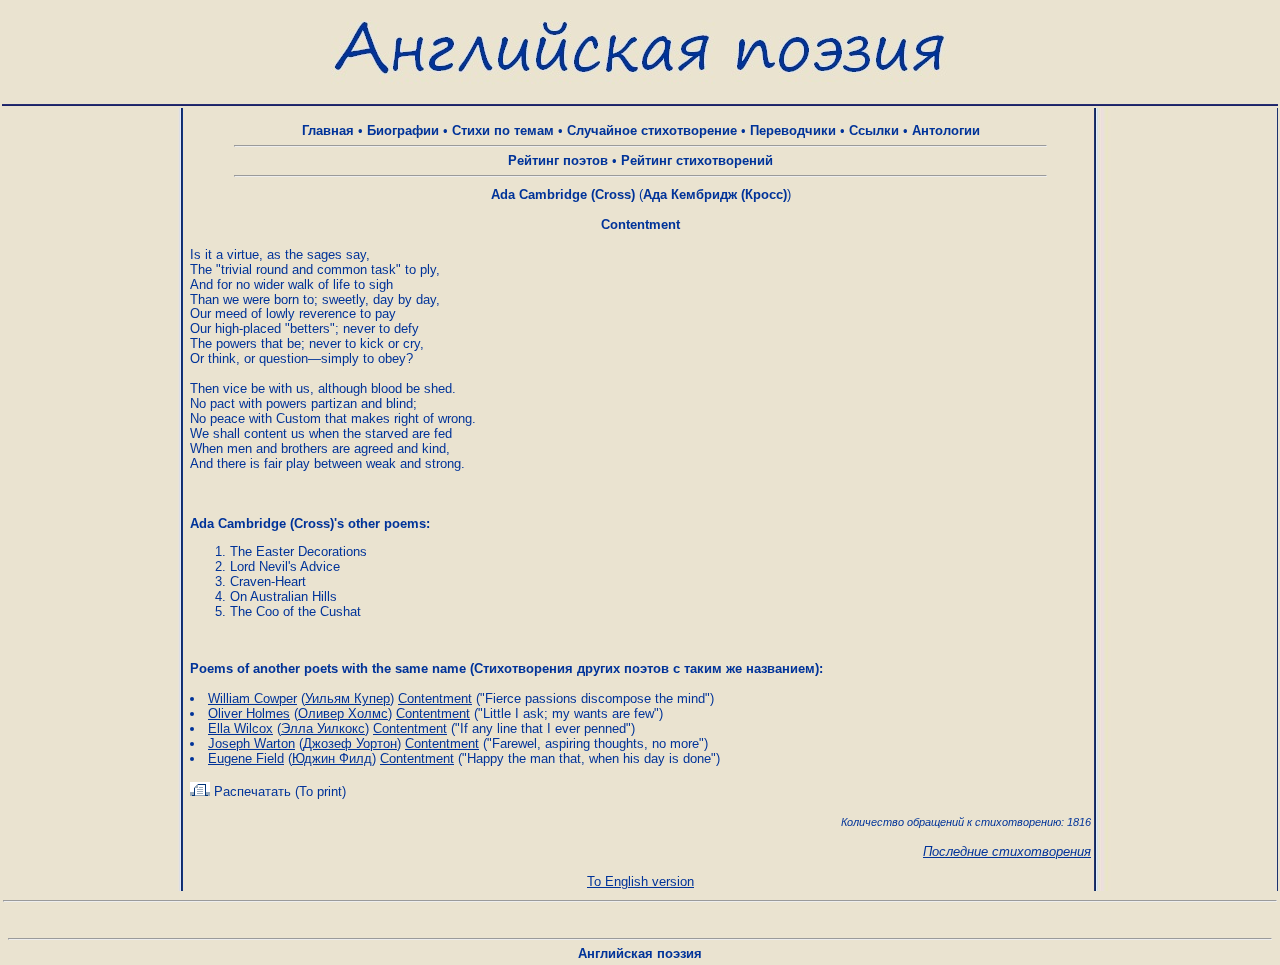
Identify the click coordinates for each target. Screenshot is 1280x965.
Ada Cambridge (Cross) (563, 194)
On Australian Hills (283, 596)
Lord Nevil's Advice (285, 566)
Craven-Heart (268, 581)
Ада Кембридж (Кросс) (715, 194)
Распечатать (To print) (278, 791)
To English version (640, 881)
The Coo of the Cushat (295, 611)
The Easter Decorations (298, 551)
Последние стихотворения (1007, 851)
